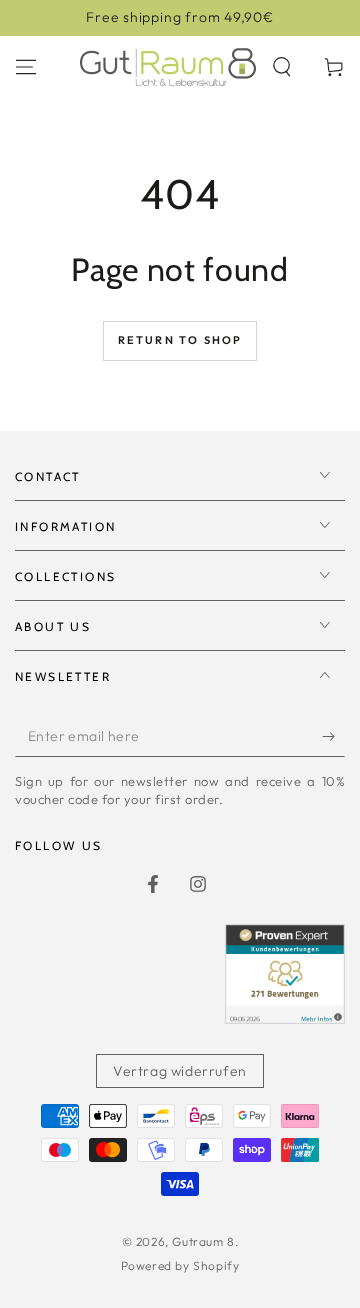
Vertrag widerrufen (180, 1071)
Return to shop (180, 340)
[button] (282, 67)
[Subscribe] (333, 737)
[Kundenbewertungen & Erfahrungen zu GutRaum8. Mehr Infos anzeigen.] (285, 1017)
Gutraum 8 (203, 1241)
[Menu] (26, 67)
